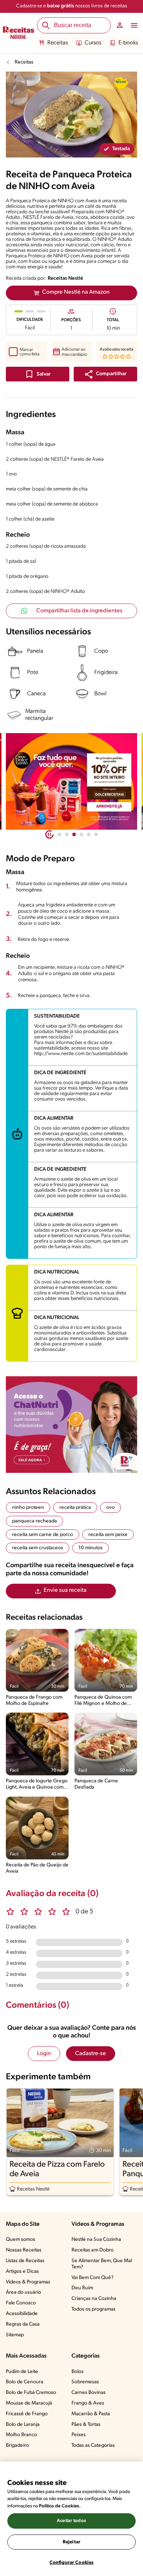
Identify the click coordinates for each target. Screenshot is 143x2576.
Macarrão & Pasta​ (91, 2414)
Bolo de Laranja (23, 2425)
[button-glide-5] (96, 834)
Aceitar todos (71, 2521)
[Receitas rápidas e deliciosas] (71, 781)
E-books (128, 43)
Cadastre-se (91, 2054)
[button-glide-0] (59, 834)
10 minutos (91, 1548)
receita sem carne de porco (43, 1535)
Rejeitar (71, 2542)
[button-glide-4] (89, 834)
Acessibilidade (22, 2314)
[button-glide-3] (81, 834)
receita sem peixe (108, 1535)
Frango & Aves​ (88, 2403)
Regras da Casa (23, 2324)
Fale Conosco (21, 2303)
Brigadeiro (17, 2445)
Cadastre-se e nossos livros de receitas (72, 6)
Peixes (79, 2435)
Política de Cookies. (60, 2506)
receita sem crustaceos (38, 1548)
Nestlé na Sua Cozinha (96, 2240)
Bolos (78, 2372)
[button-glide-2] (74, 834)
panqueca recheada (34, 1521)
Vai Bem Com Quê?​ (93, 2278)
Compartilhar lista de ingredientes (79, 611)
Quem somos (21, 2240)
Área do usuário (23, 2292)
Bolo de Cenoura (25, 2382)
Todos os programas (93, 2309)
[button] (105, 374)
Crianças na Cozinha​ (94, 2299)
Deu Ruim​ (82, 2288)
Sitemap (15, 2335)
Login (44, 2054)
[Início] (19, 33)
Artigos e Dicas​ (22, 2271)
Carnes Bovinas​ (89, 2393)
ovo (111, 1508)
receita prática (75, 1508)
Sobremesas (85, 2382)
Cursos (93, 43)
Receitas (58, 43)
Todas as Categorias (93, 2445)
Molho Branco (21, 2435)
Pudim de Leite (22, 2372)
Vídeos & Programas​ (28, 2282)
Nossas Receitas (24, 2250)
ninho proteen (28, 1508)
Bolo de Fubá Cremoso (31, 2393)
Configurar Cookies (71, 2563)
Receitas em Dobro (93, 2250)
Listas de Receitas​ (25, 2261)
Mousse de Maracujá (29, 2403)
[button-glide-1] (67, 834)
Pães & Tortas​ (86, 2425)
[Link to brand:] (121, 83)
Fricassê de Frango (27, 2414)
